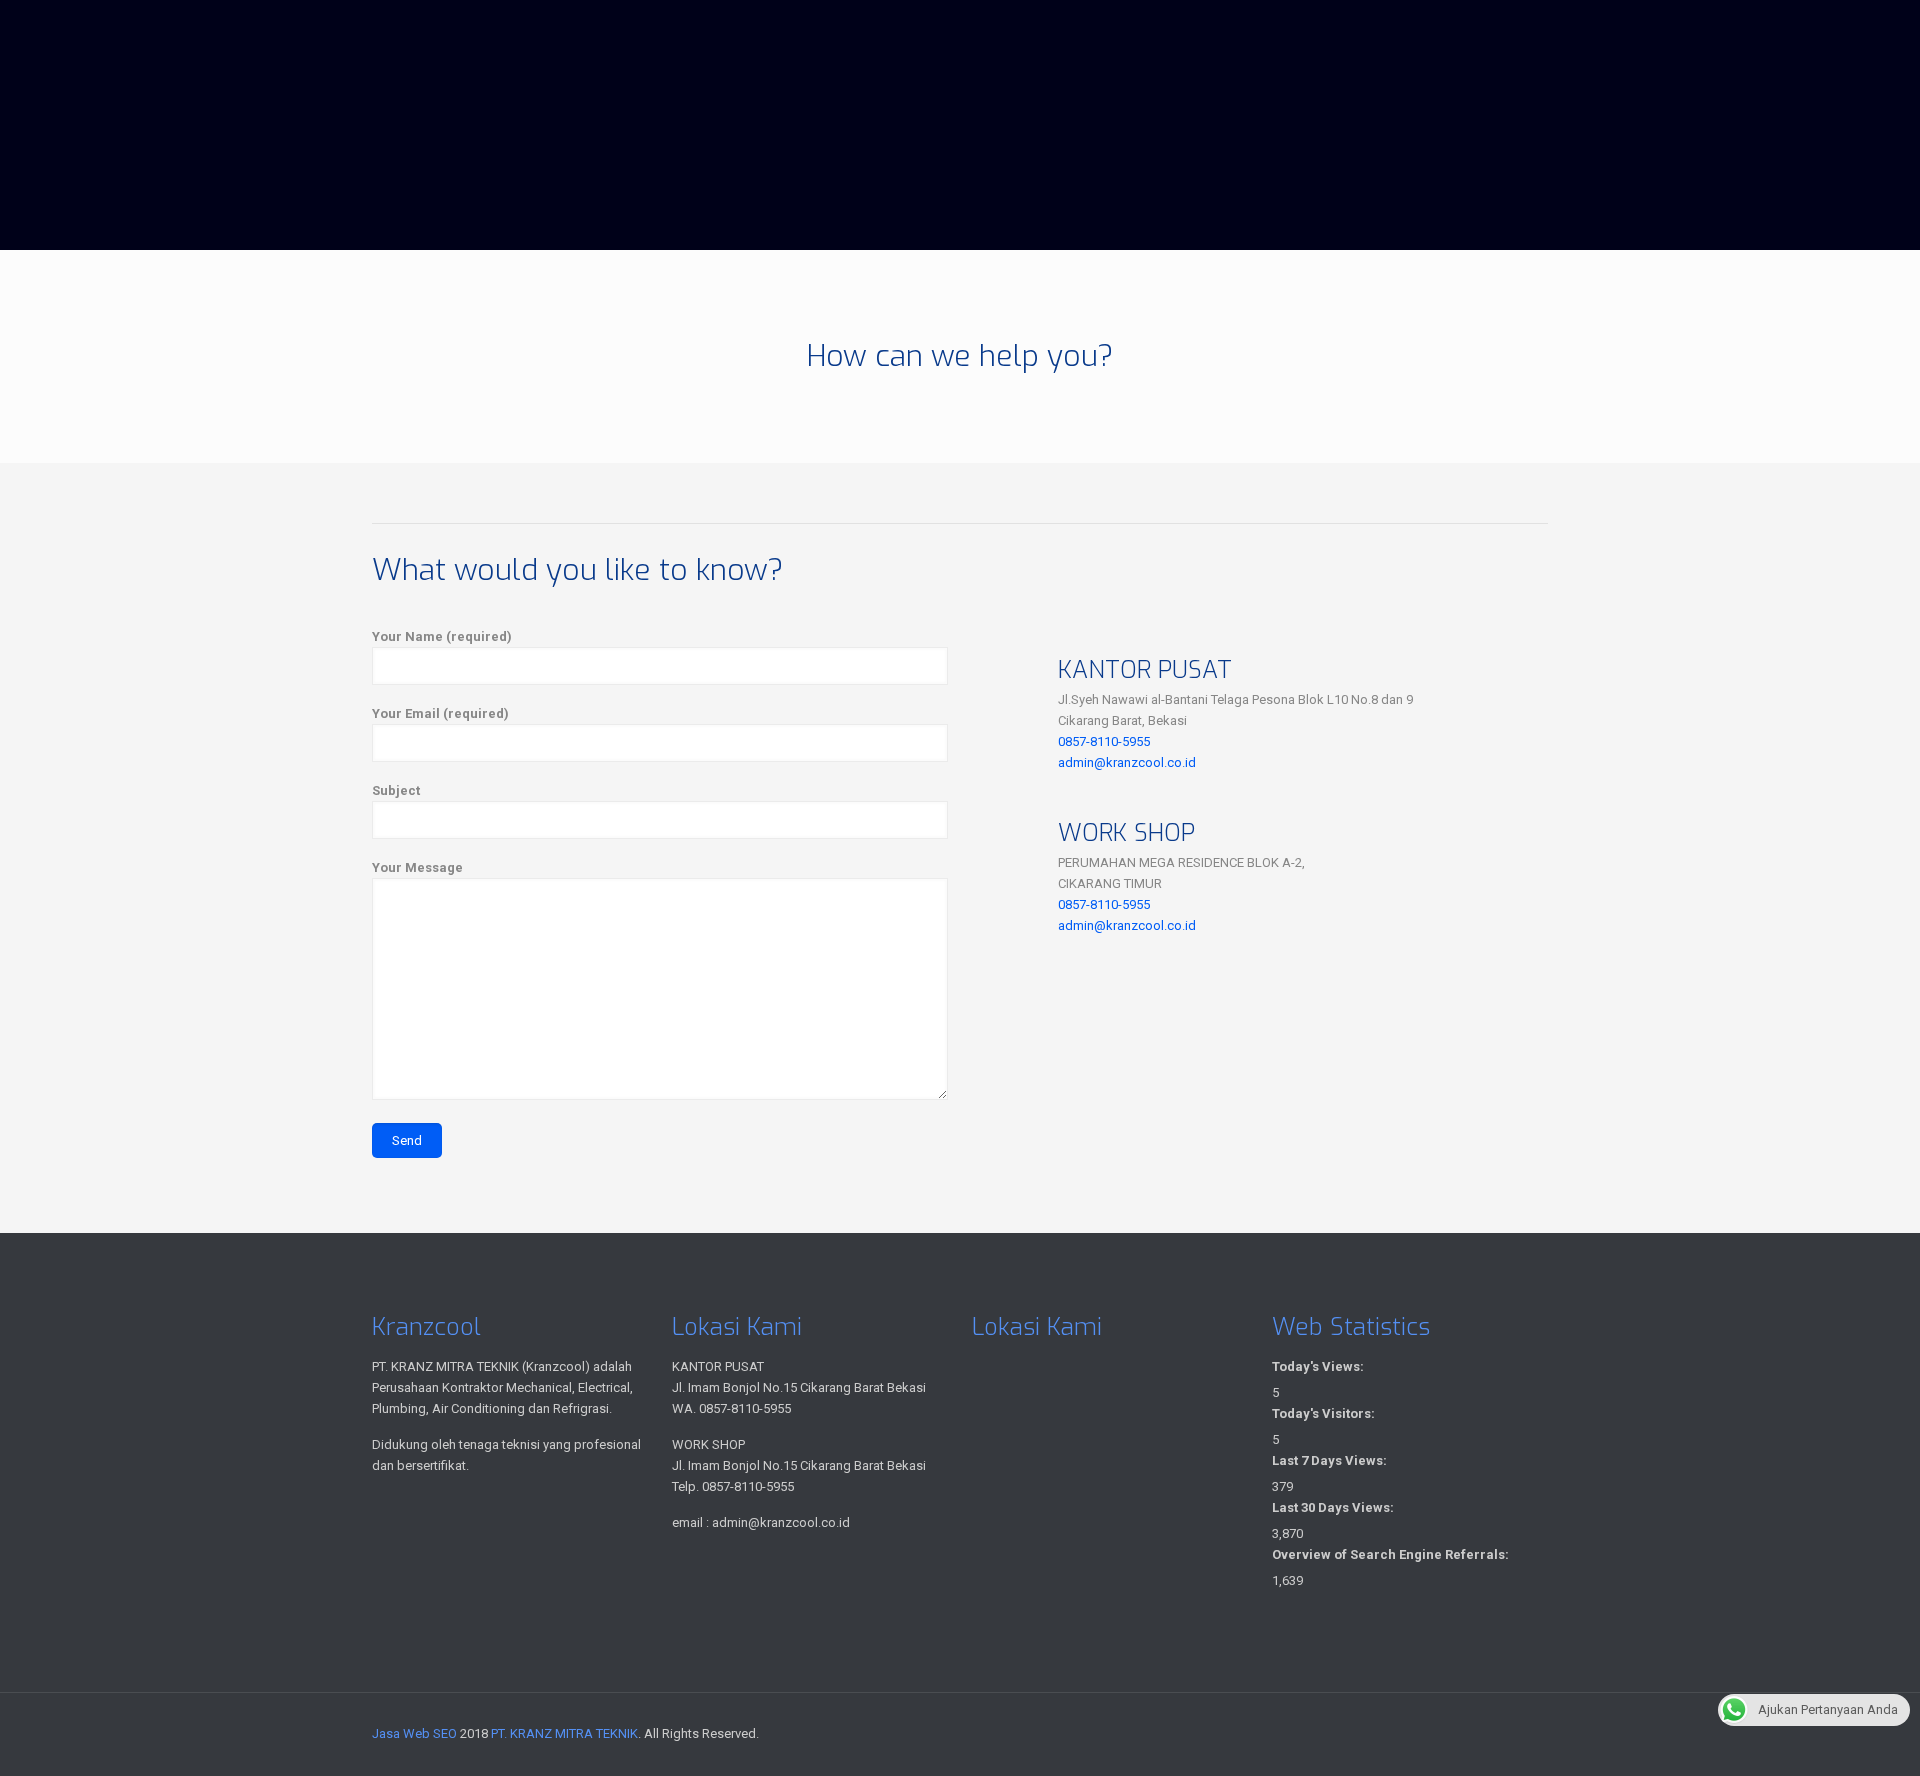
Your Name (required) (442, 636)
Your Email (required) (440, 713)
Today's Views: (1319, 1366)
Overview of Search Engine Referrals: (1392, 1554)
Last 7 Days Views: (1331, 1460)
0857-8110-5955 (1104, 741)
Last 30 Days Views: (1334, 1507)
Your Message (417, 867)
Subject (396, 790)
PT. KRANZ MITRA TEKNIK (564, 1733)
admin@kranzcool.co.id (1127, 762)
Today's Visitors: (1325, 1413)
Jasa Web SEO (414, 1733)
